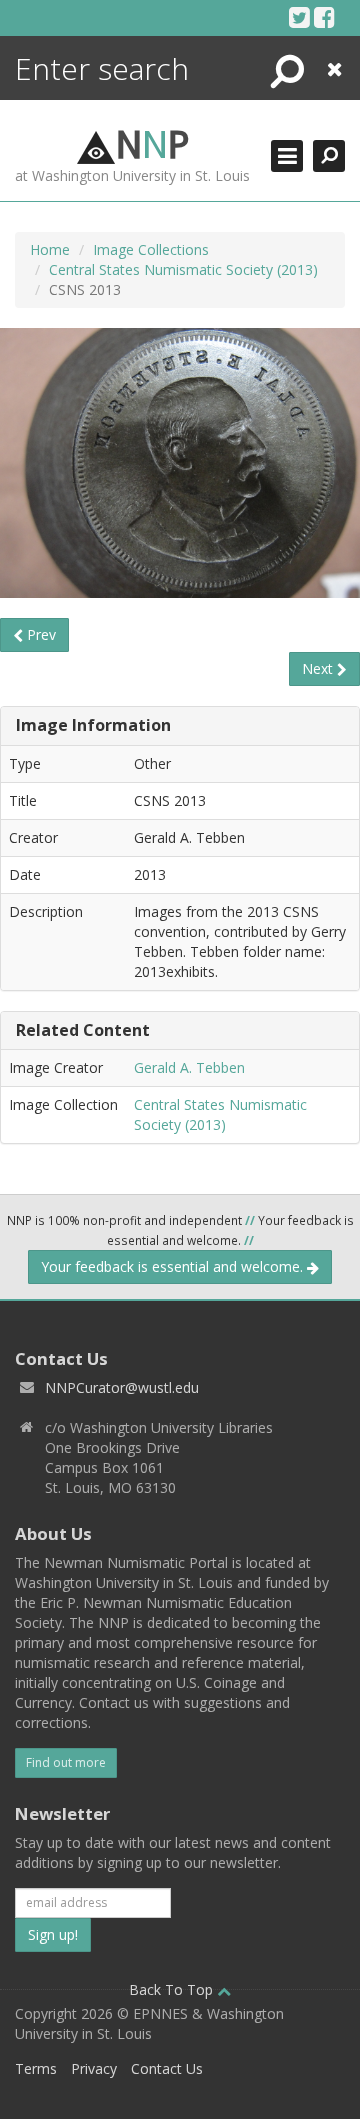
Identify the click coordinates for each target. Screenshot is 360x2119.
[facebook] (324, 17)
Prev (39, 634)
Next (319, 668)
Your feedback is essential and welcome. (174, 1266)
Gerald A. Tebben (189, 1067)
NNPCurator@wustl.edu (122, 1387)
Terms (36, 2068)
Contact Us (167, 2068)
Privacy (94, 2068)
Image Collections (151, 249)
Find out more (66, 1762)
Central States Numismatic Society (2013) (183, 269)
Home (50, 249)
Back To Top (173, 1989)
